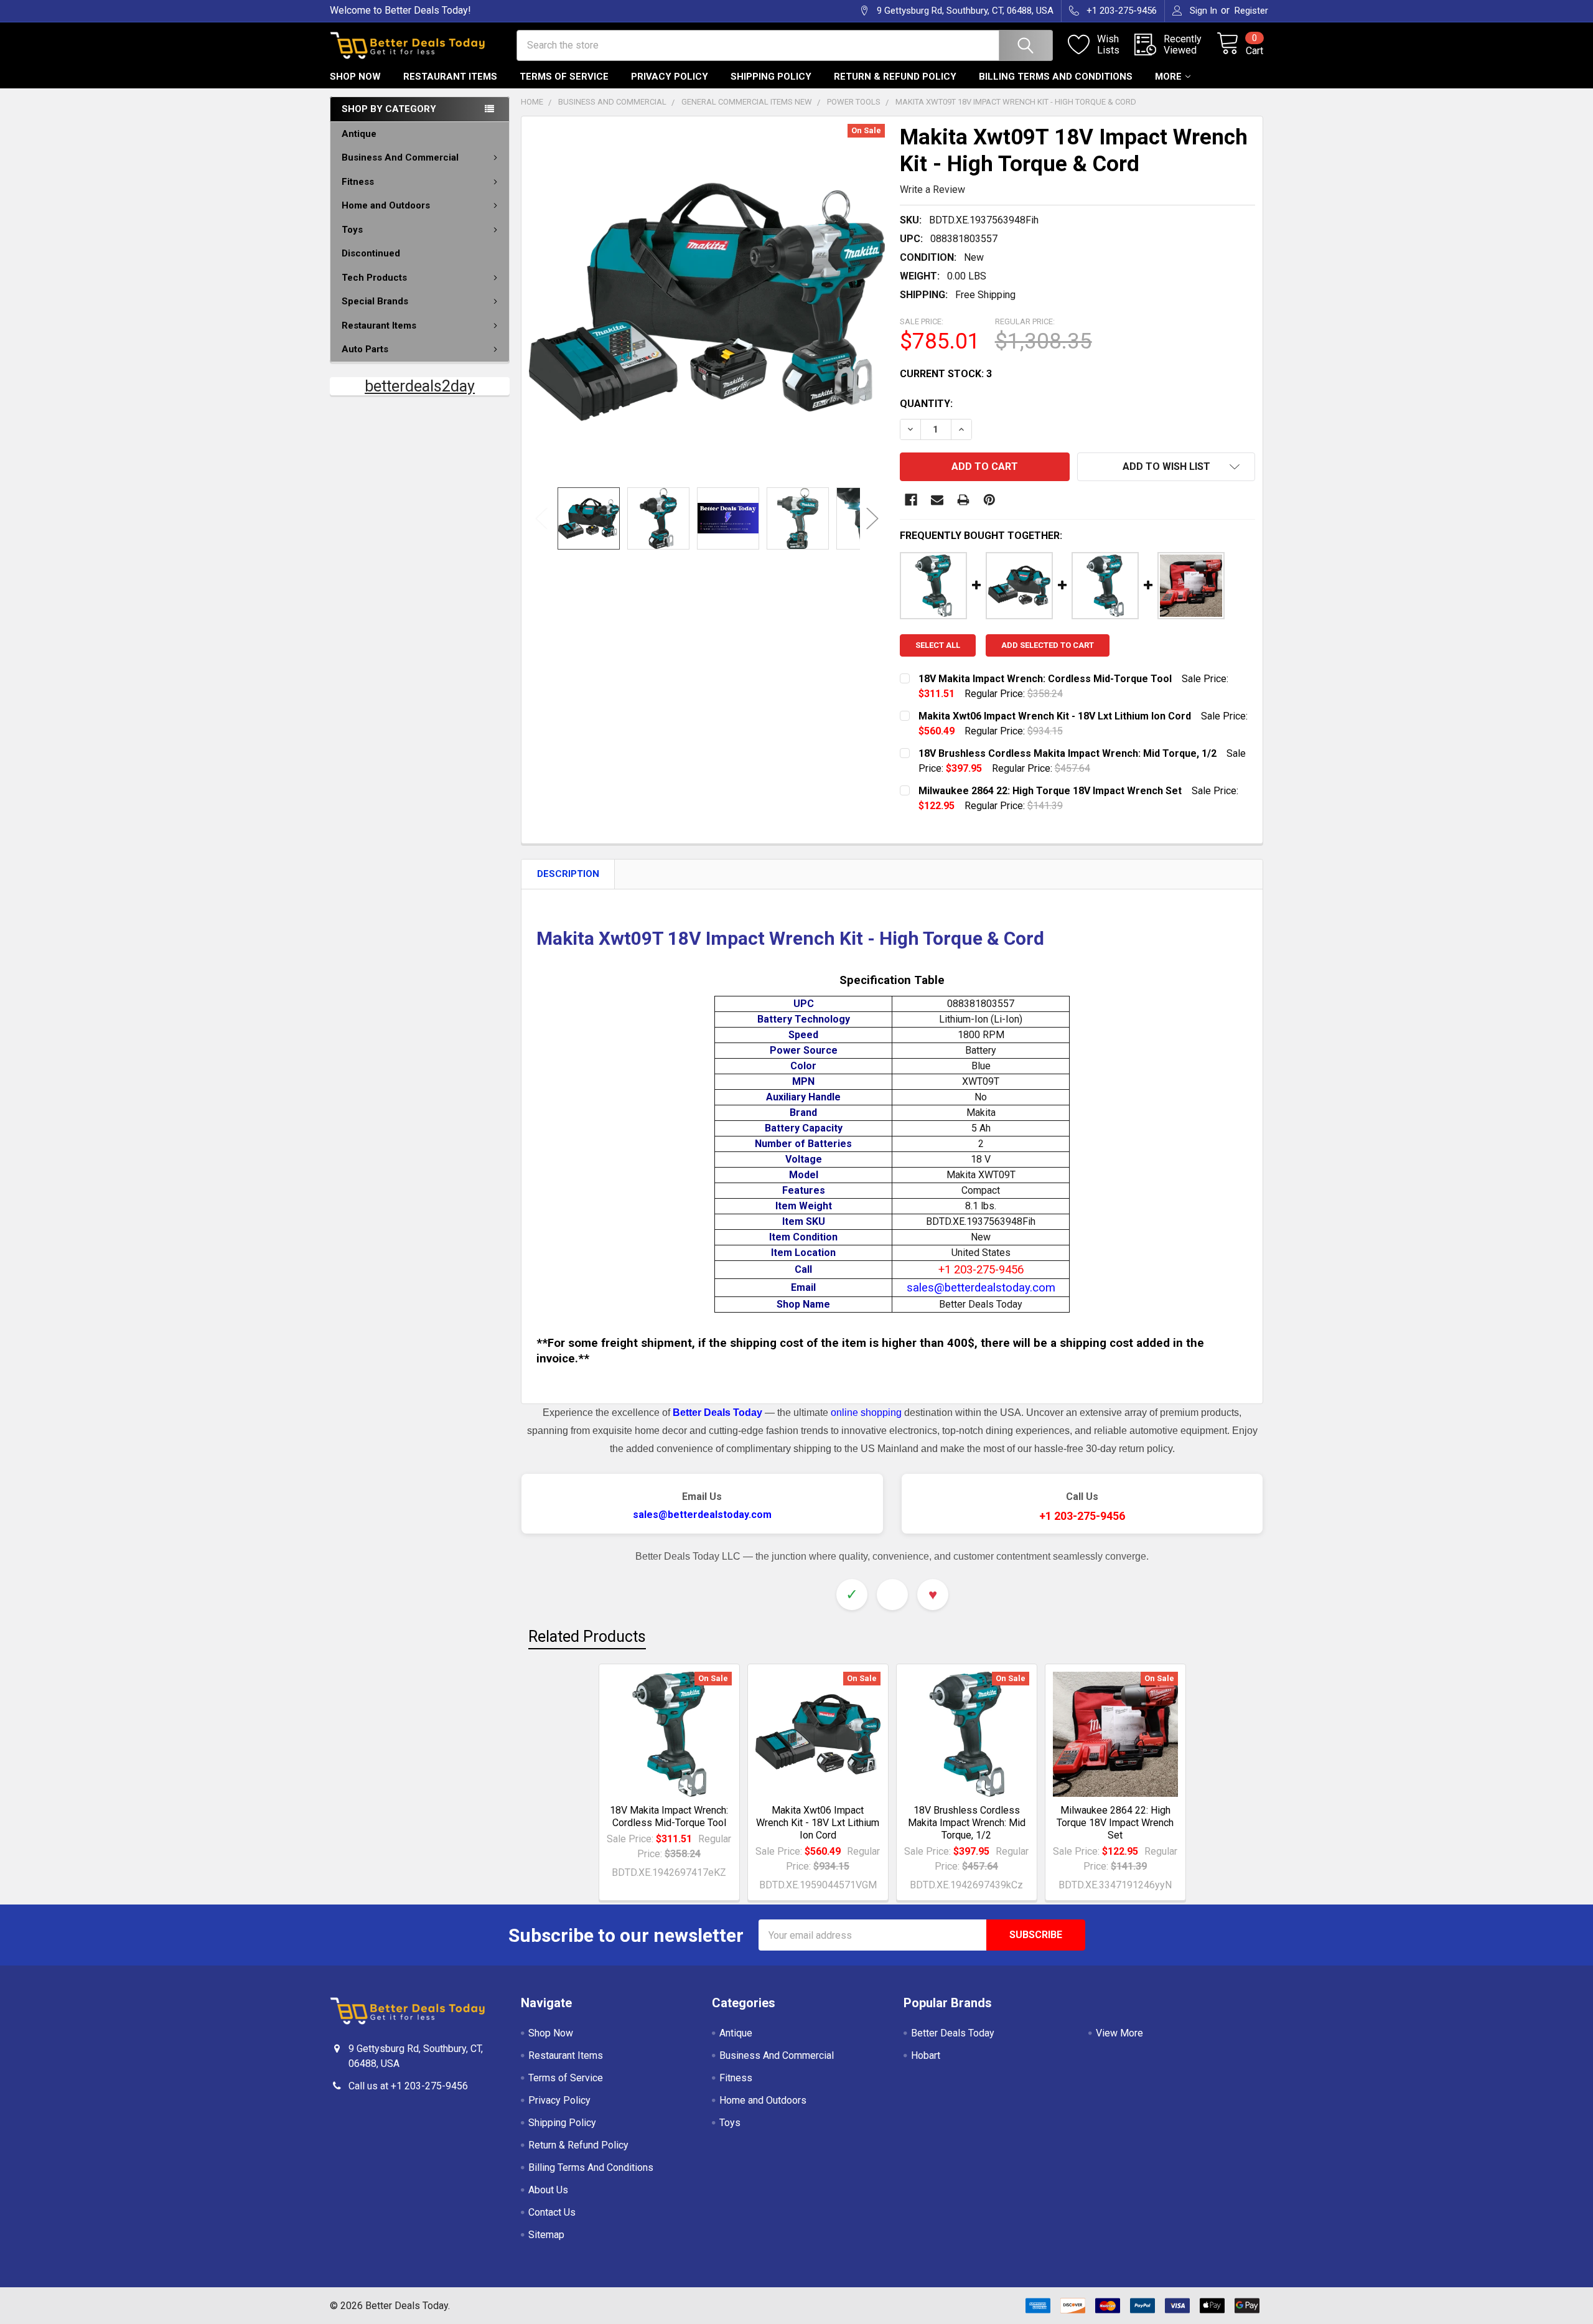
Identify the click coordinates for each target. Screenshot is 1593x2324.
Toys (352, 230)
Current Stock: (946, 374)
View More (1119, 2033)
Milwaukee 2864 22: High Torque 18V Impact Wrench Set (1115, 1823)
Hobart (926, 2055)
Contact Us (552, 2212)
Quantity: (926, 404)
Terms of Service (564, 77)
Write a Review (932, 190)
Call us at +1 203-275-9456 (408, 2086)
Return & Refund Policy (895, 77)
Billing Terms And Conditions (1056, 77)
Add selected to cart (1048, 645)
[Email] (937, 500)
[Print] (963, 500)
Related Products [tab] (587, 1637)
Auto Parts (365, 349)
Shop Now (355, 77)
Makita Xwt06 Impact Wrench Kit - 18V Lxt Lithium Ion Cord (818, 1823)
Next (872, 518)
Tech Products (374, 278)
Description (568, 874)
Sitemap (546, 2235)
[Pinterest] (989, 500)
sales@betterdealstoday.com (702, 1515)
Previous (541, 518)
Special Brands (375, 301)
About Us (548, 2190)
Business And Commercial (400, 157)
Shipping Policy (771, 77)
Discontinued (371, 253)
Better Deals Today (953, 2033)
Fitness (358, 182)
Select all (938, 645)
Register (1251, 11)
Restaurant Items (450, 77)
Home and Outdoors (386, 205)
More (1168, 77)
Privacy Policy (670, 77)
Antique (359, 134)
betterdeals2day (420, 386)
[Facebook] (911, 500)
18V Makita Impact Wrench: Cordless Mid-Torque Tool (669, 1816)
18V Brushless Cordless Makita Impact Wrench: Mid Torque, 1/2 (967, 1823)
